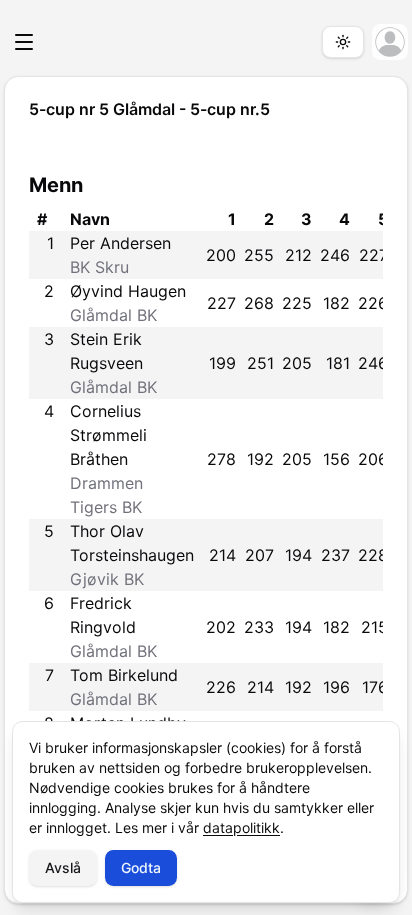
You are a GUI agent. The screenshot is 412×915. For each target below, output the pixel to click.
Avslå (63, 867)
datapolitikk (241, 827)
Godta (141, 867)
